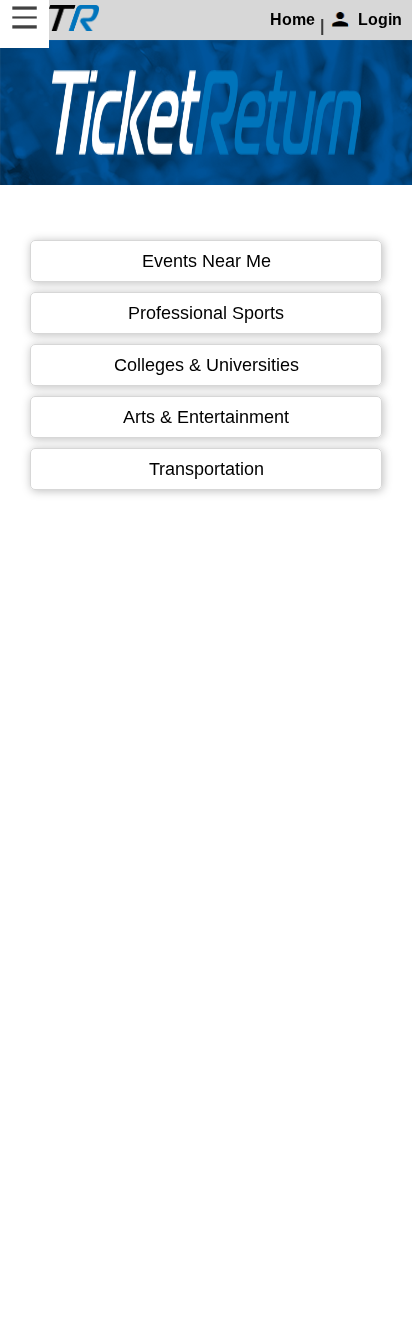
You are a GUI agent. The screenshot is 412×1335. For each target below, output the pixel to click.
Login (380, 19)
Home (292, 19)
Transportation (206, 469)
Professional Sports (206, 313)
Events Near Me (206, 261)
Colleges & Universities (206, 365)
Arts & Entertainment (206, 417)
